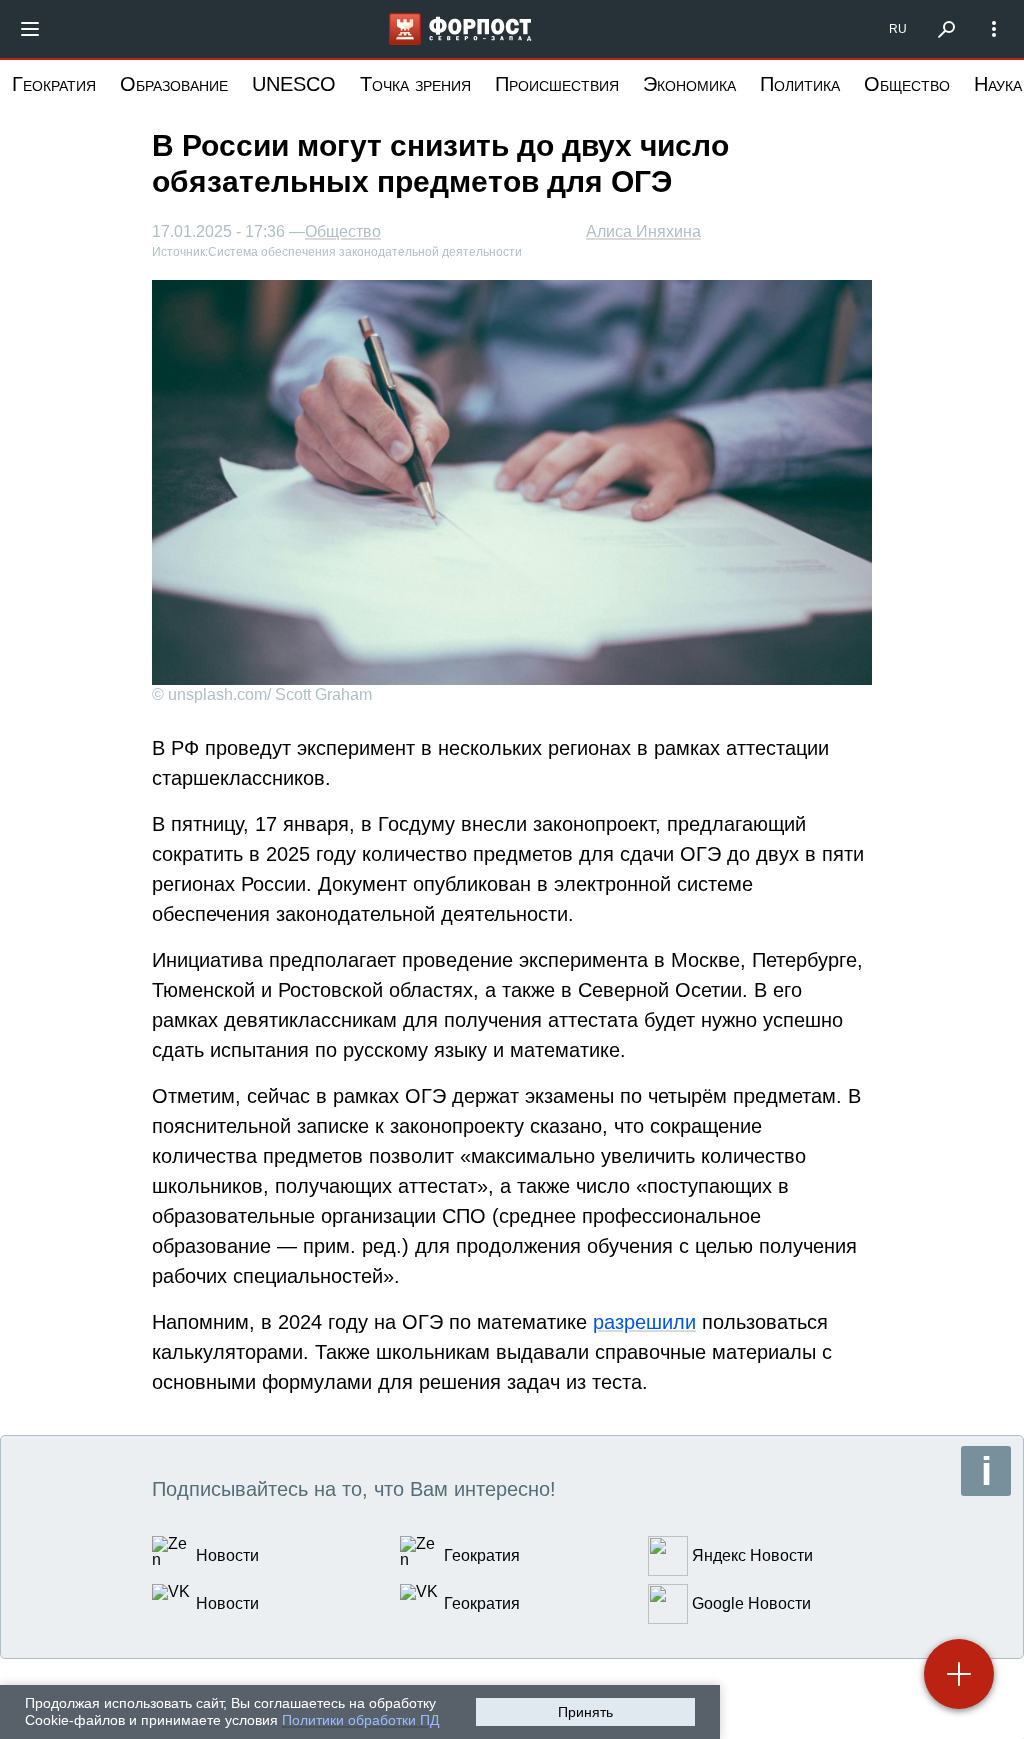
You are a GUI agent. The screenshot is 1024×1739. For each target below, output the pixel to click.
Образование (174, 84)
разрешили (644, 1322)
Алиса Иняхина (643, 231)
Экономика (689, 84)
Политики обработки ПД (360, 1720)
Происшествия (557, 84)
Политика (800, 84)
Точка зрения (415, 84)
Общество (907, 84)
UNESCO (294, 84)
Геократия (54, 84)
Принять (585, 1712)
